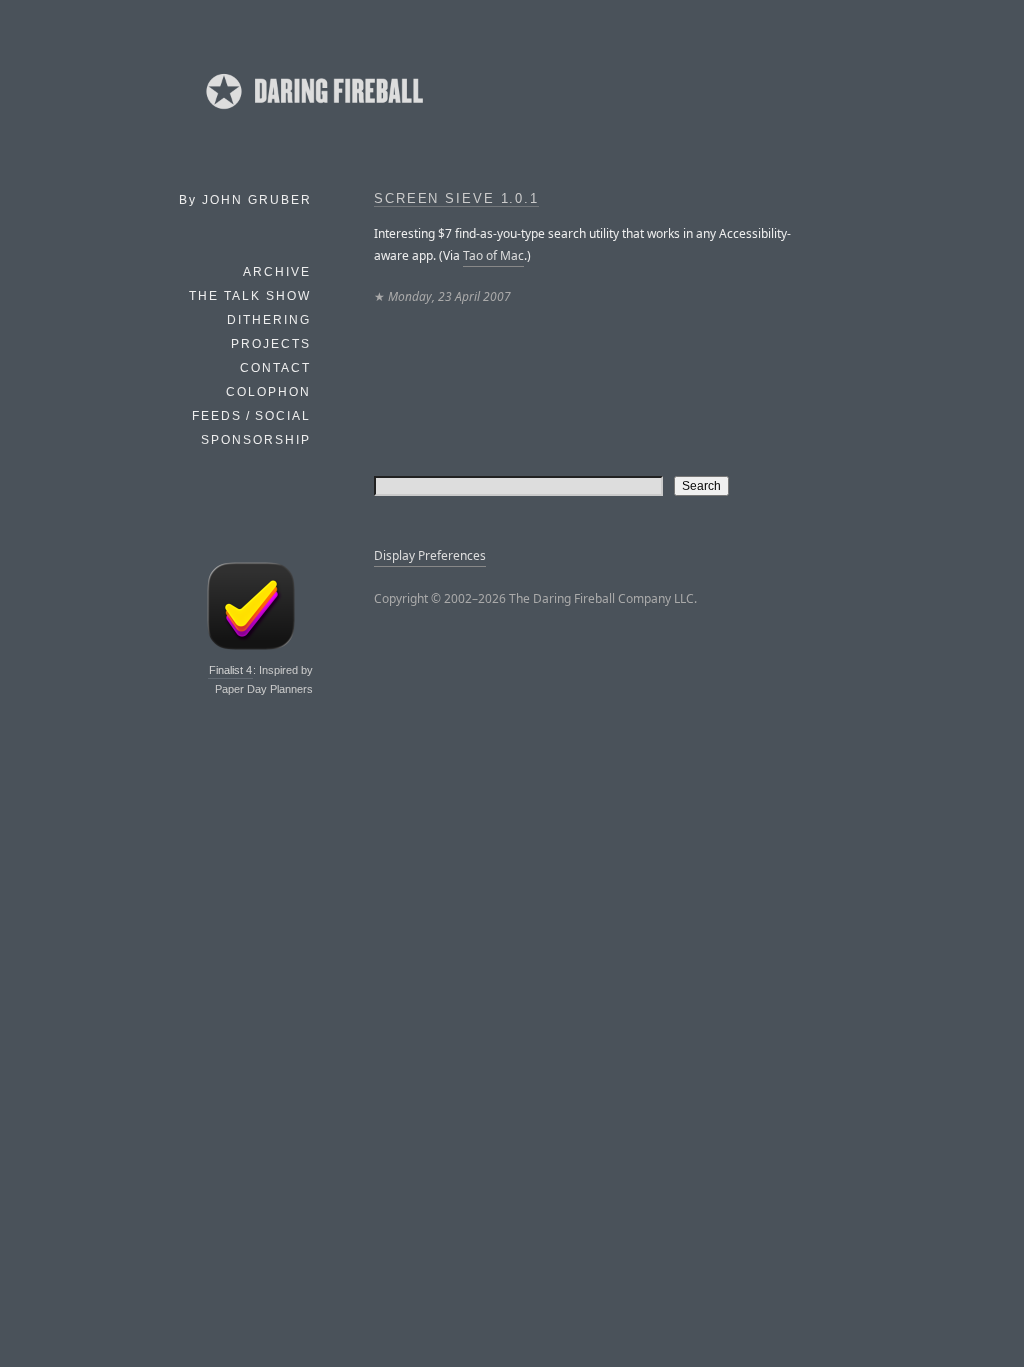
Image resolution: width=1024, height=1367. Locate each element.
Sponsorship (256, 440)
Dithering (269, 320)
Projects (271, 344)
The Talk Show (250, 296)
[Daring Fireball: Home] (313, 115)
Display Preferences (430, 555)
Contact (275, 368)
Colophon (268, 392)
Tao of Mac (493, 255)
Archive (277, 272)
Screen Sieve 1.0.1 (456, 199)
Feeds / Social (251, 416)
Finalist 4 (230, 670)
